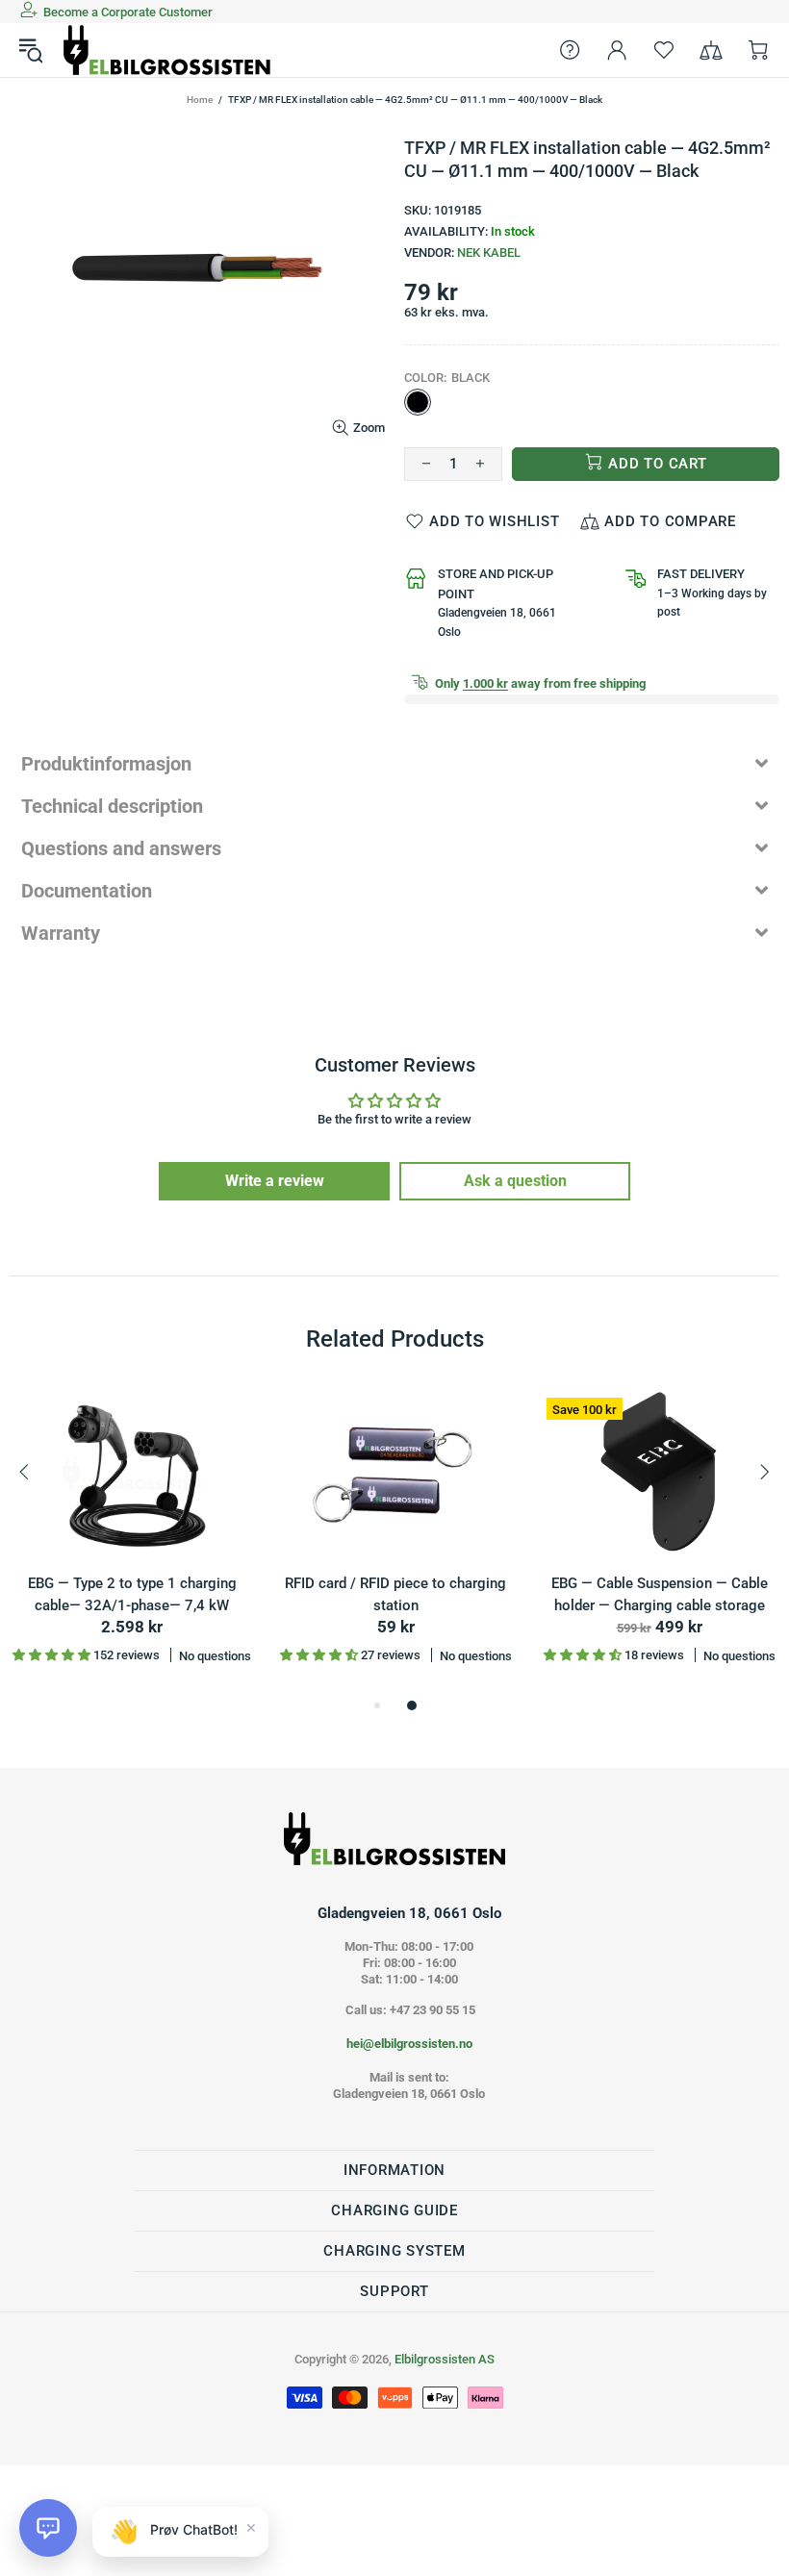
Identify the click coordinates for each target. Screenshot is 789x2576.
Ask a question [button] (515, 1181)
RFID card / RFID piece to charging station (395, 1594)
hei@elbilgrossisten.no (409, 2044)
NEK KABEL (489, 253)
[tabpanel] (132, 1541)
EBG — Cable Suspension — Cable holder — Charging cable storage (660, 1594)
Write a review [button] (275, 1181)
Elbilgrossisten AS (167, 50)
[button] (48, 2528)
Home (200, 100)
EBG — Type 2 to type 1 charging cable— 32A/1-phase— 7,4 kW (132, 1594)
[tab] (394, 764)
